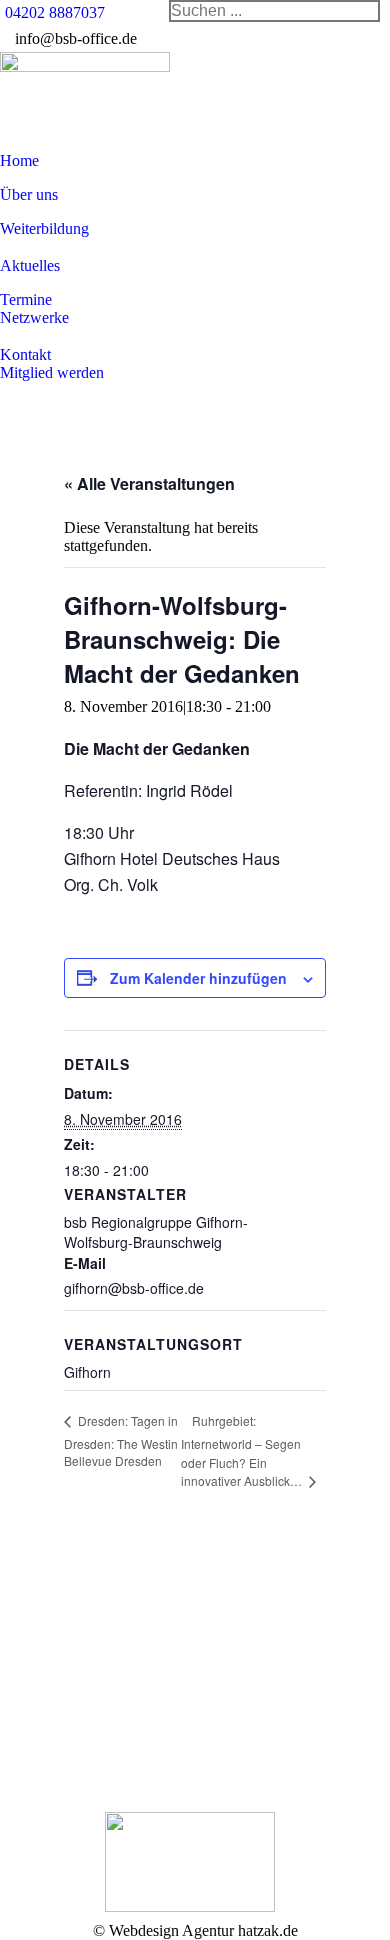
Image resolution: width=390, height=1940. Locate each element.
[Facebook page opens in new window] (146, 1687)
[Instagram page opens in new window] (146, 1747)
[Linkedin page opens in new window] (146, 1717)
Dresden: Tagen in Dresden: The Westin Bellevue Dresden (121, 1440)
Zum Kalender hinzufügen (198, 978)
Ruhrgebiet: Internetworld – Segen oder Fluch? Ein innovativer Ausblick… (243, 1451)
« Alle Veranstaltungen (149, 483)
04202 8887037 (55, 12)
